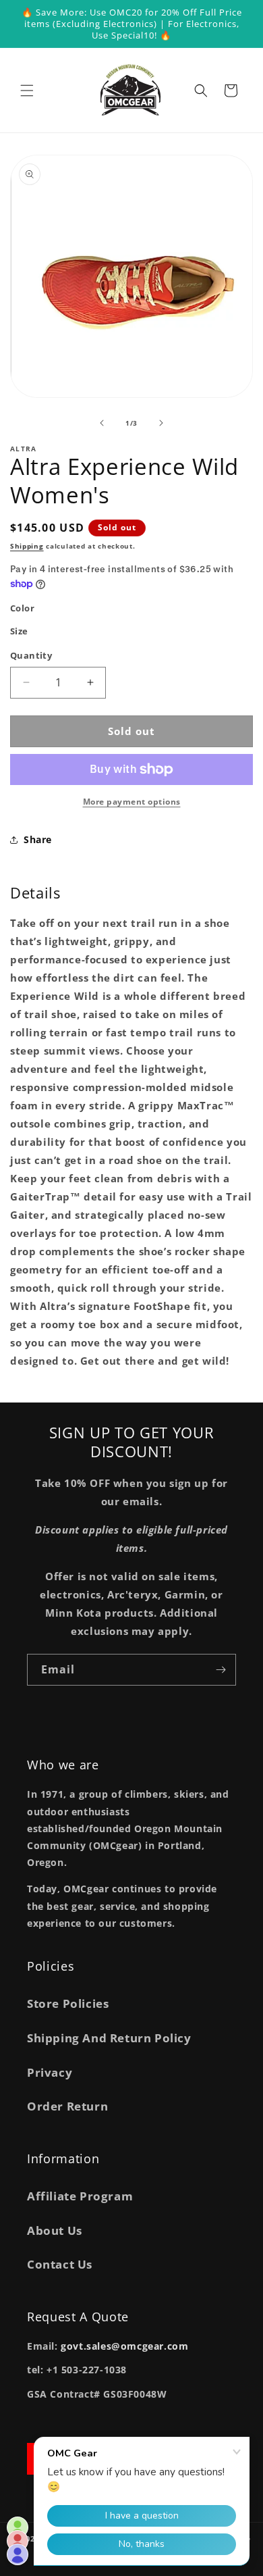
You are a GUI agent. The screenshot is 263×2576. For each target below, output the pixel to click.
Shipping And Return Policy (109, 2038)
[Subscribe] (221, 1670)
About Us (55, 2230)
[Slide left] (102, 423)
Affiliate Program (80, 2196)
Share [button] (38, 839)
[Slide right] (161, 423)
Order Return (67, 2106)
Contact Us (60, 2264)
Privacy (50, 2072)
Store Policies (68, 2003)
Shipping (27, 546)
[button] (27, 91)
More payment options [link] (132, 802)
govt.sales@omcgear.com (124, 2346)
